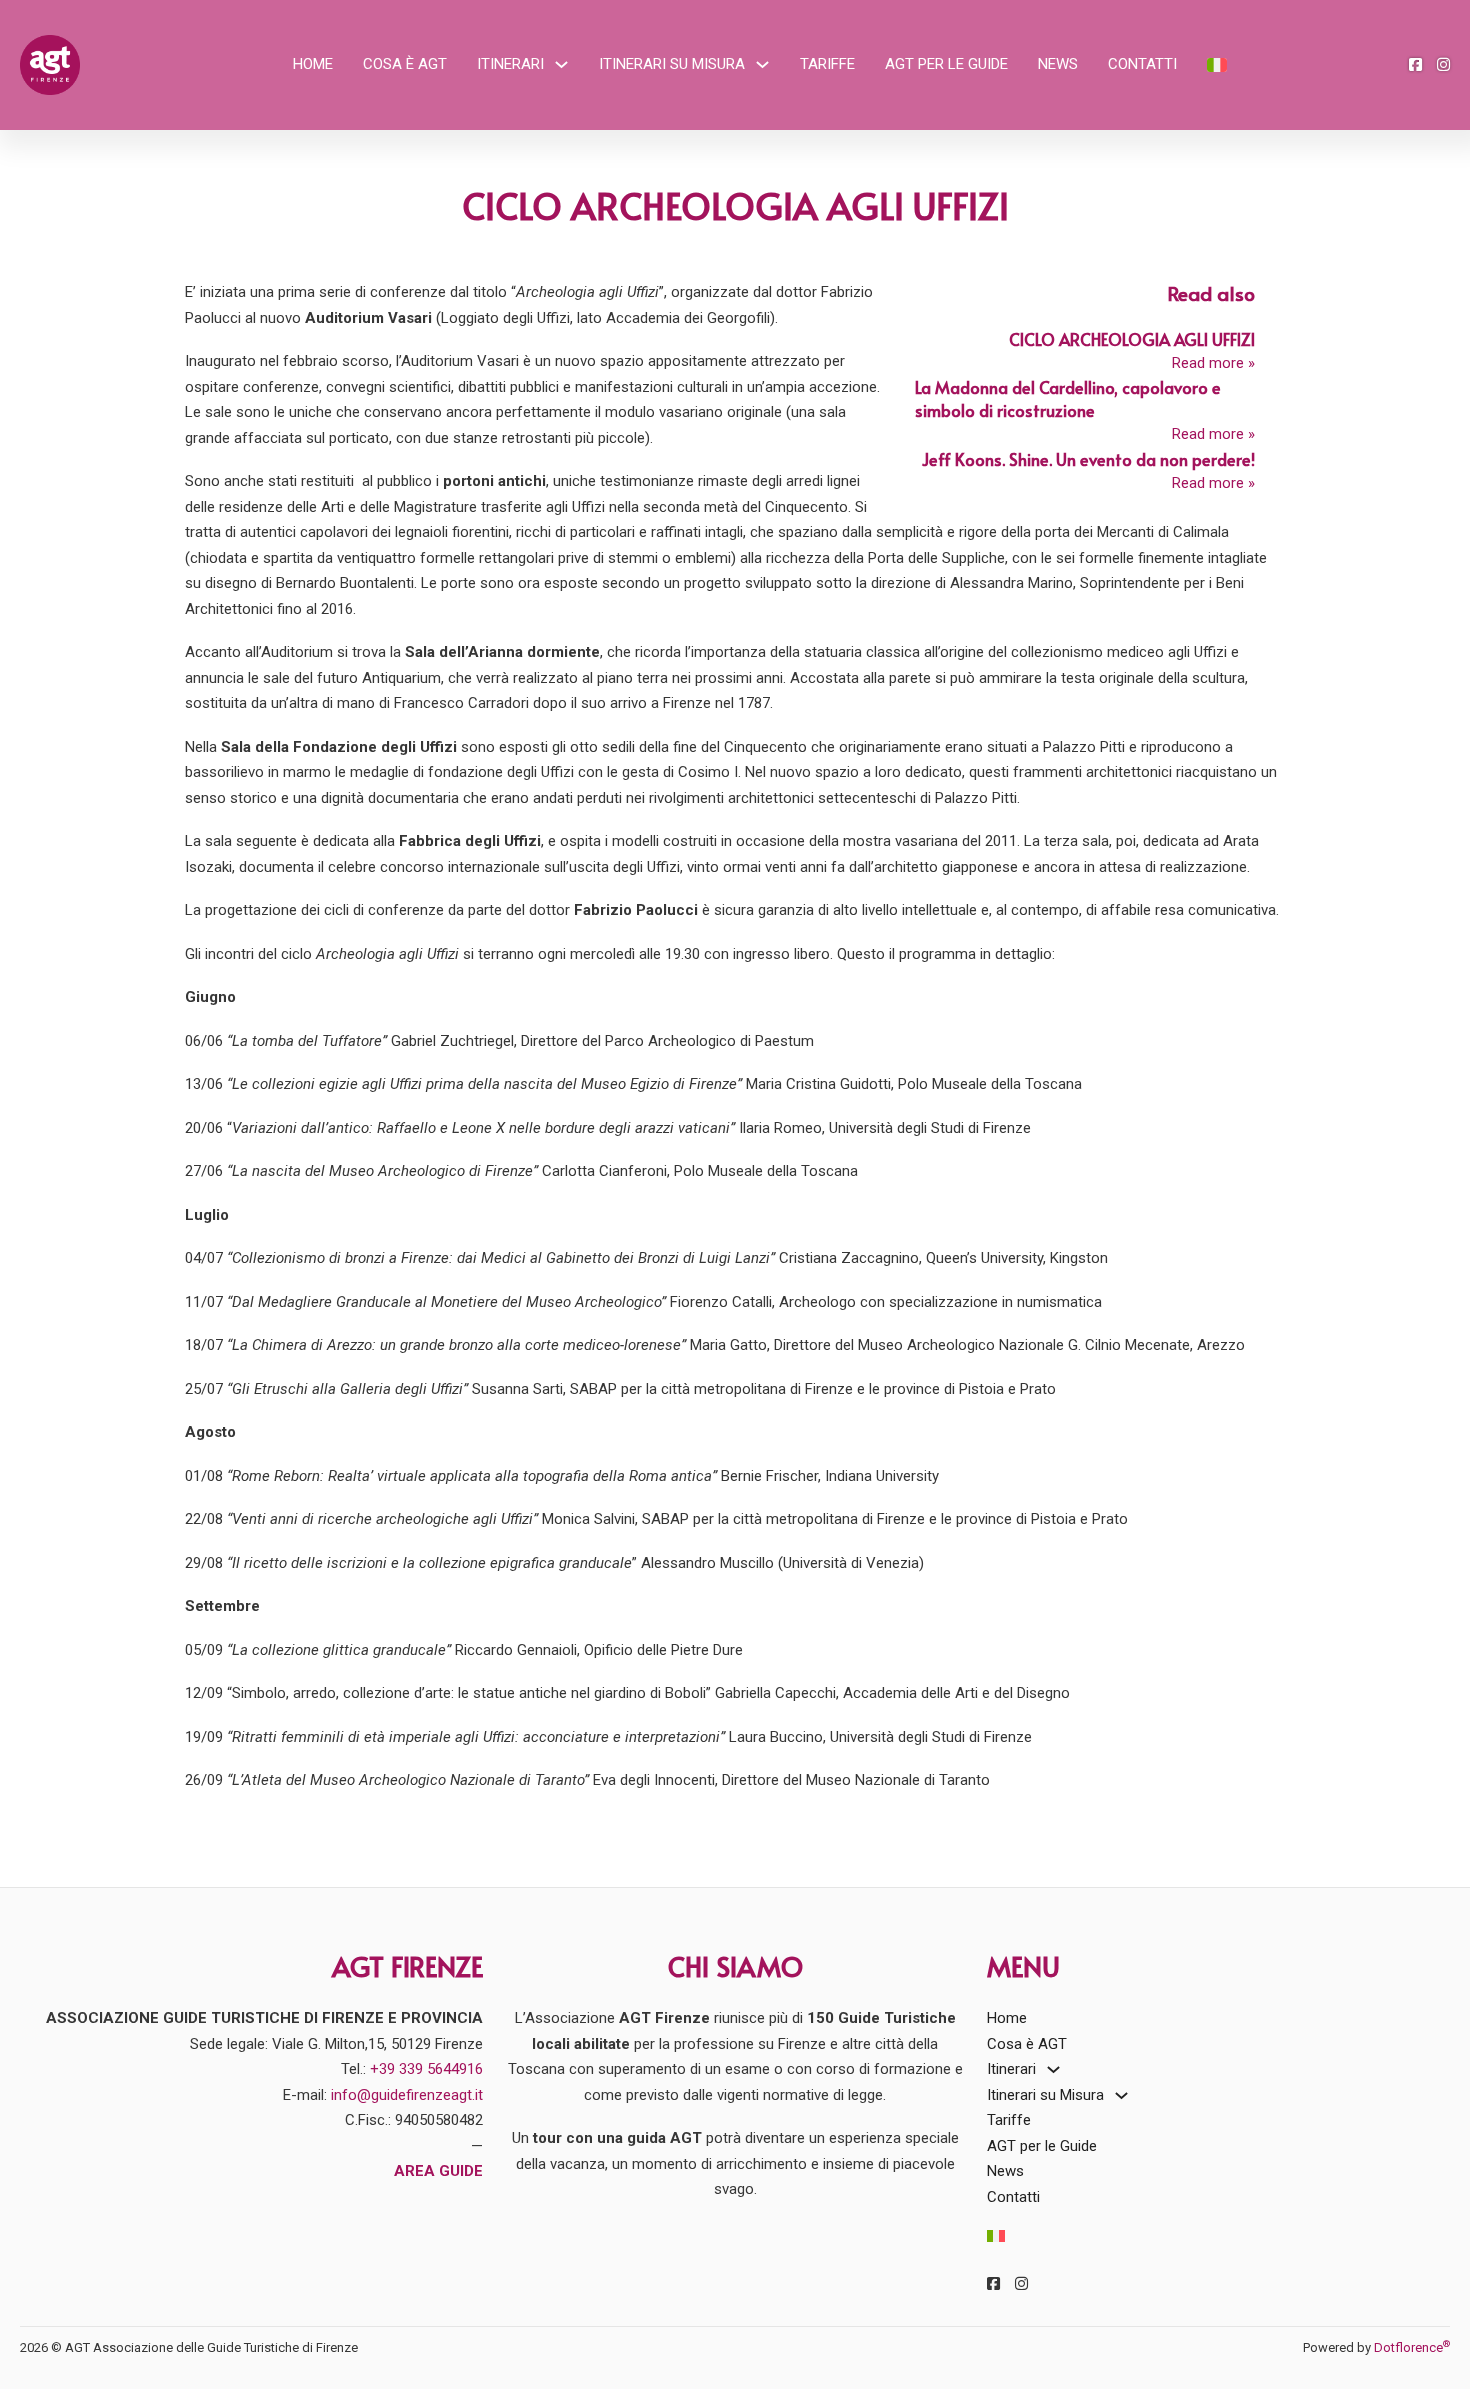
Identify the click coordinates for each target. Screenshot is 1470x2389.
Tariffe (827, 64)
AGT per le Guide (946, 64)
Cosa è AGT (405, 64)
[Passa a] (1217, 64)
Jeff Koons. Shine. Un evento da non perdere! (1088, 459)
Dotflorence (1412, 2347)
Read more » (1213, 363)
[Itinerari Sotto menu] (561, 64)
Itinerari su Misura (672, 64)
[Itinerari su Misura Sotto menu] (762, 64)
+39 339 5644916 (426, 2069)
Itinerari (510, 64)
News (1058, 64)
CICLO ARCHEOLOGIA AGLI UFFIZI (1132, 339)
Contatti (1142, 64)
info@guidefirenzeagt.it (407, 2095)
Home (313, 64)
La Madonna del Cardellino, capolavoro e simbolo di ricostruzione (1068, 399)
